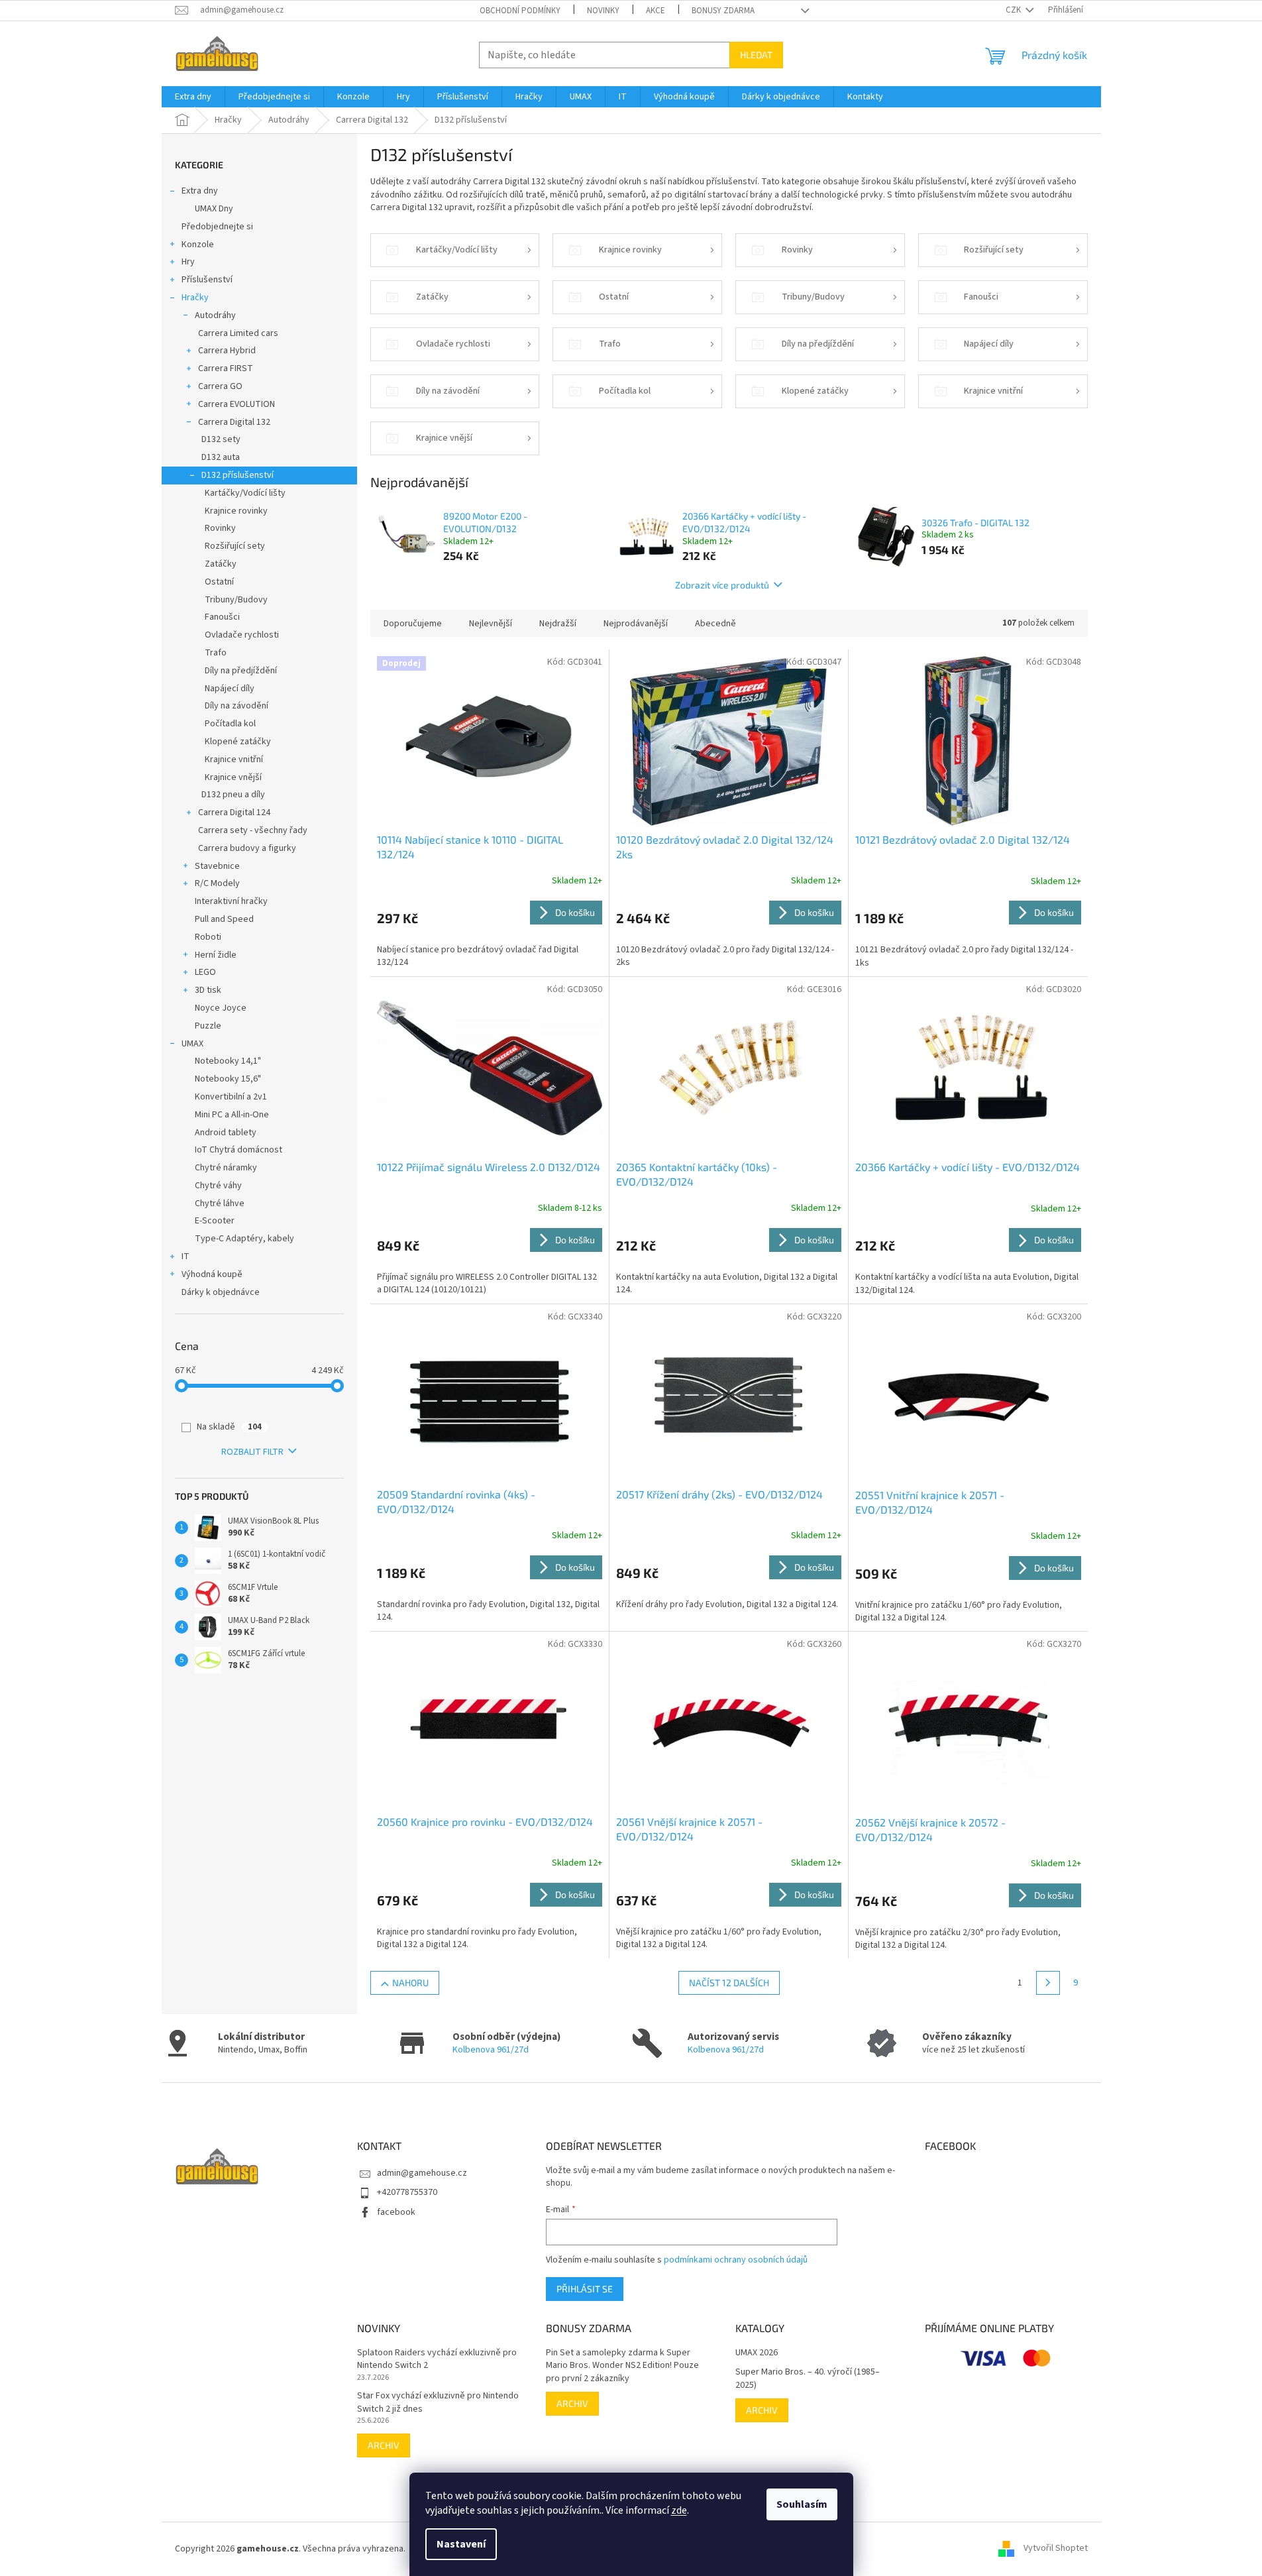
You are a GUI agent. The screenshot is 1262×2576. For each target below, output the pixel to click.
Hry (188, 262)
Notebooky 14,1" (228, 1061)
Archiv (384, 2445)
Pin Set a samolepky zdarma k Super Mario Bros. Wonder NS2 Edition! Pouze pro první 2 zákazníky (622, 2366)
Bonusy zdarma (723, 11)
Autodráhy (215, 315)
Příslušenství (207, 280)
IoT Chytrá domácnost (238, 1150)
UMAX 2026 (757, 2353)
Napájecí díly (230, 689)
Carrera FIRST (226, 368)
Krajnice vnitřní (234, 759)
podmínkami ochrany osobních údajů (736, 2260)
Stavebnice (217, 866)
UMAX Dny (214, 209)
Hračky (195, 298)
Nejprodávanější (636, 624)
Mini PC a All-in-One (232, 1115)
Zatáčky (221, 564)
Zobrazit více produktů (722, 585)
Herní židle (216, 955)
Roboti (208, 937)
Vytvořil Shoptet (1056, 2549)
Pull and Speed (224, 919)
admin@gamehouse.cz (422, 2173)
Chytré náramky (226, 1168)
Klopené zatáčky (238, 742)
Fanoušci (222, 617)
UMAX (192, 1044)
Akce (656, 11)
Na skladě (229, 1427)
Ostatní (219, 582)
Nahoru (410, 1983)
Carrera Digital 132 (234, 422)
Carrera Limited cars (238, 333)
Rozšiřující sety (235, 546)
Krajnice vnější (233, 777)
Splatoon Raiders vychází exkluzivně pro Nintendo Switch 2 (437, 2359)
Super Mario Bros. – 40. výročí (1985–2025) (808, 2379)
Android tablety (226, 1133)
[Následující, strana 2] (1048, 1983)
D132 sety (221, 439)
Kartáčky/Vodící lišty (245, 493)
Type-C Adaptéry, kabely (244, 1239)
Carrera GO (220, 386)
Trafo (216, 653)
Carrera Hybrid (227, 351)
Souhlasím (802, 2504)
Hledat (756, 55)
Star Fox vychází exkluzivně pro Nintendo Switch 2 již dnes (438, 2402)
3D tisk (208, 990)
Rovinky (220, 528)
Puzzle (208, 1026)
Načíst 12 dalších (729, 1983)
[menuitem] (193, 97)
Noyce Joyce (221, 1008)
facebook (396, 2212)
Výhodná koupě (212, 1274)
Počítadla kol (230, 724)
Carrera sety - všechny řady (253, 830)
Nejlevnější (491, 624)
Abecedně (715, 624)
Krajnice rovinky (236, 511)
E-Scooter (215, 1221)
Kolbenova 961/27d (491, 2050)
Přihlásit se (585, 2289)
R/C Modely (217, 883)
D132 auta (221, 457)
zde (679, 2510)
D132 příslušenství (237, 475)
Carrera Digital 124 (234, 812)
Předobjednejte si (217, 227)
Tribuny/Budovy (236, 600)
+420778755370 (407, 2192)
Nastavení (461, 2544)
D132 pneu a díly (233, 795)
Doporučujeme (413, 624)
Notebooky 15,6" (228, 1079)
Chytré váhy (218, 1186)
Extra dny (200, 191)
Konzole (198, 245)
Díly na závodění (237, 706)
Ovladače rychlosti (242, 635)
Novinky (603, 11)
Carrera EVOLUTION (237, 404)
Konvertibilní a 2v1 (231, 1097)
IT (185, 1257)
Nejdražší (558, 624)
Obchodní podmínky (520, 11)
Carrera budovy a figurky (247, 848)
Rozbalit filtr (252, 1452)
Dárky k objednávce (221, 1292)
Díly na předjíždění (241, 671)
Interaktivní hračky (231, 901)
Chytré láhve (220, 1204)
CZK (1014, 10)
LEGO (205, 972)
